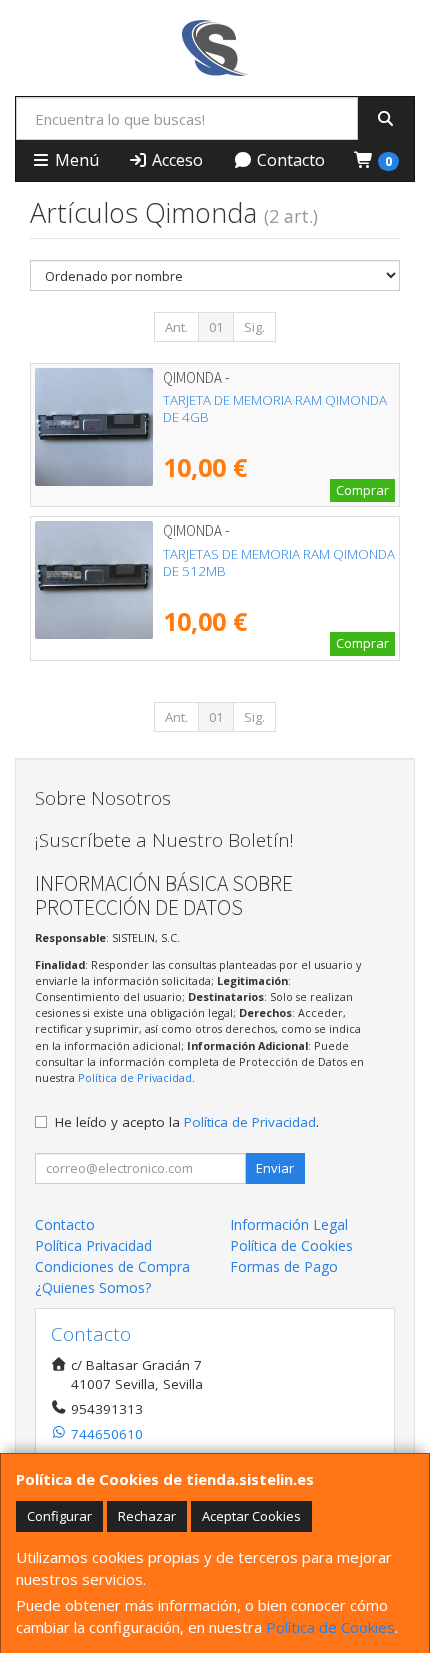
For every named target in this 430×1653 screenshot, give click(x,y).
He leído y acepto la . (187, 1122)
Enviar (275, 1168)
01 (216, 327)
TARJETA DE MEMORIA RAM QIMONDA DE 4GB (275, 408)
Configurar (59, 1516)
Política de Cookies (330, 1627)
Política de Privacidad (135, 1077)
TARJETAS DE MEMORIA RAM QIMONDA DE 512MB (279, 562)
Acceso (175, 160)
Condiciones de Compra (112, 1266)
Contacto (289, 160)
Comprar (362, 490)
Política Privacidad (93, 1245)
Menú (75, 160)
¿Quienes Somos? (93, 1287)
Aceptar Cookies (251, 1516)
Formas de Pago (284, 1266)
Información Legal (289, 1224)
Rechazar (147, 1516)
